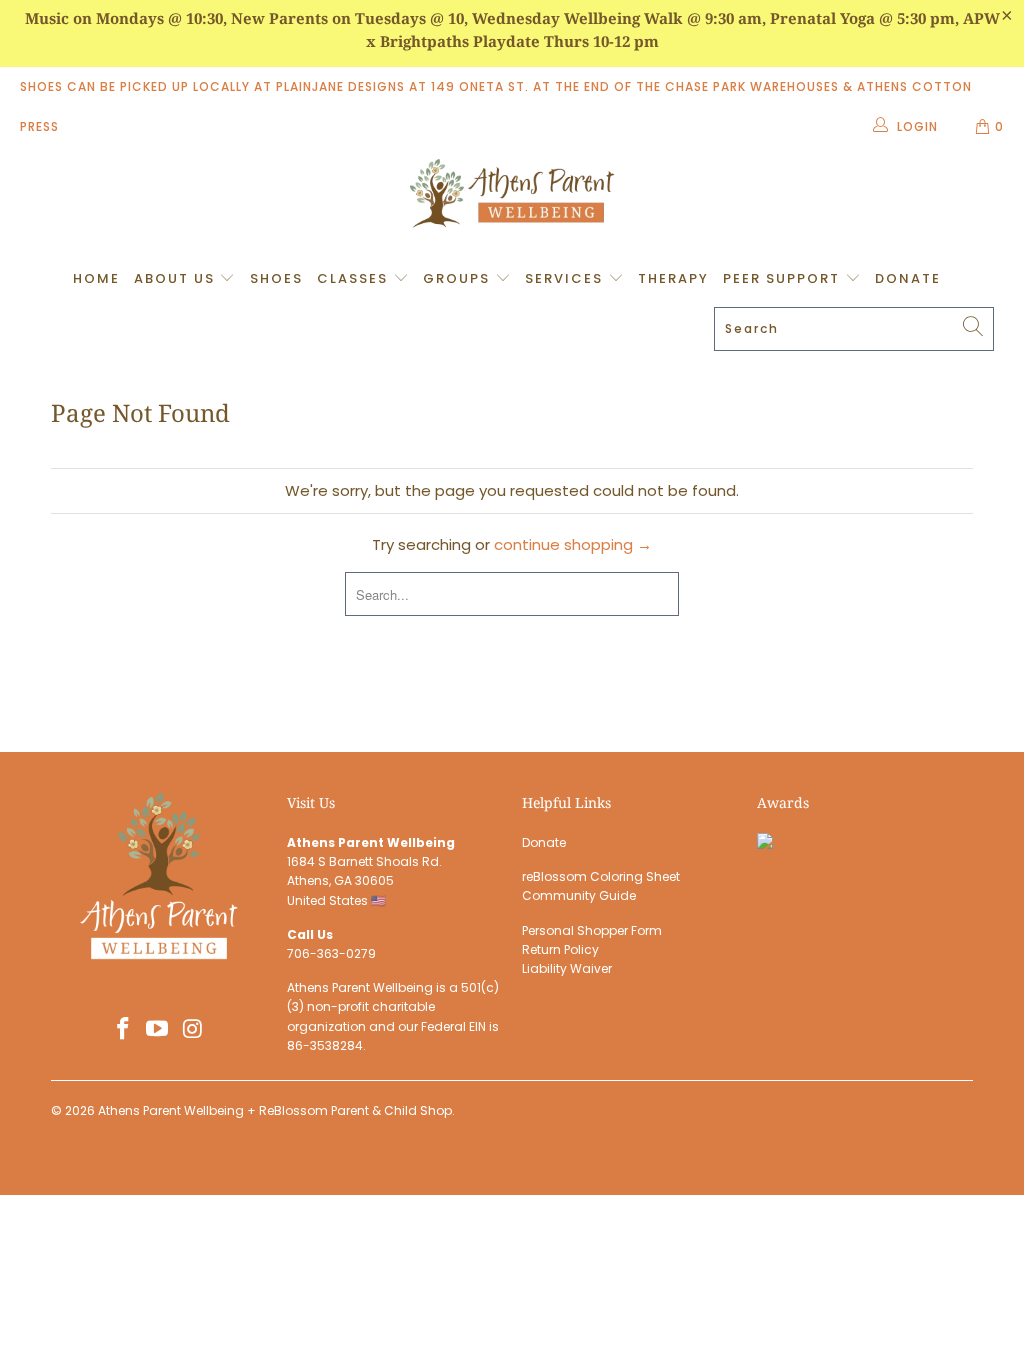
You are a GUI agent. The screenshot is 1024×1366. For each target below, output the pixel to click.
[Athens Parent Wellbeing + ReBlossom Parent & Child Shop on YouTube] (158, 1030)
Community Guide (579, 895)
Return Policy (560, 949)
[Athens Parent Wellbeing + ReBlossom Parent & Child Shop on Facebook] (123, 1030)
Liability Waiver (567, 968)
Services (566, 278)
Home (96, 278)
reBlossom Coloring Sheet (601, 876)
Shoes (276, 278)
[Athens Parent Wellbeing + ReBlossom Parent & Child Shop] (512, 196)
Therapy (673, 278)
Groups (459, 278)
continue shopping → (573, 544)
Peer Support (784, 278)
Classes (355, 278)
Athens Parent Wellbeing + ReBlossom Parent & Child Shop (275, 1110)
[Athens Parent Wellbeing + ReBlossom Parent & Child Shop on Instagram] (193, 1030)
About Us (177, 278)
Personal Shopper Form (592, 930)
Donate (908, 278)
